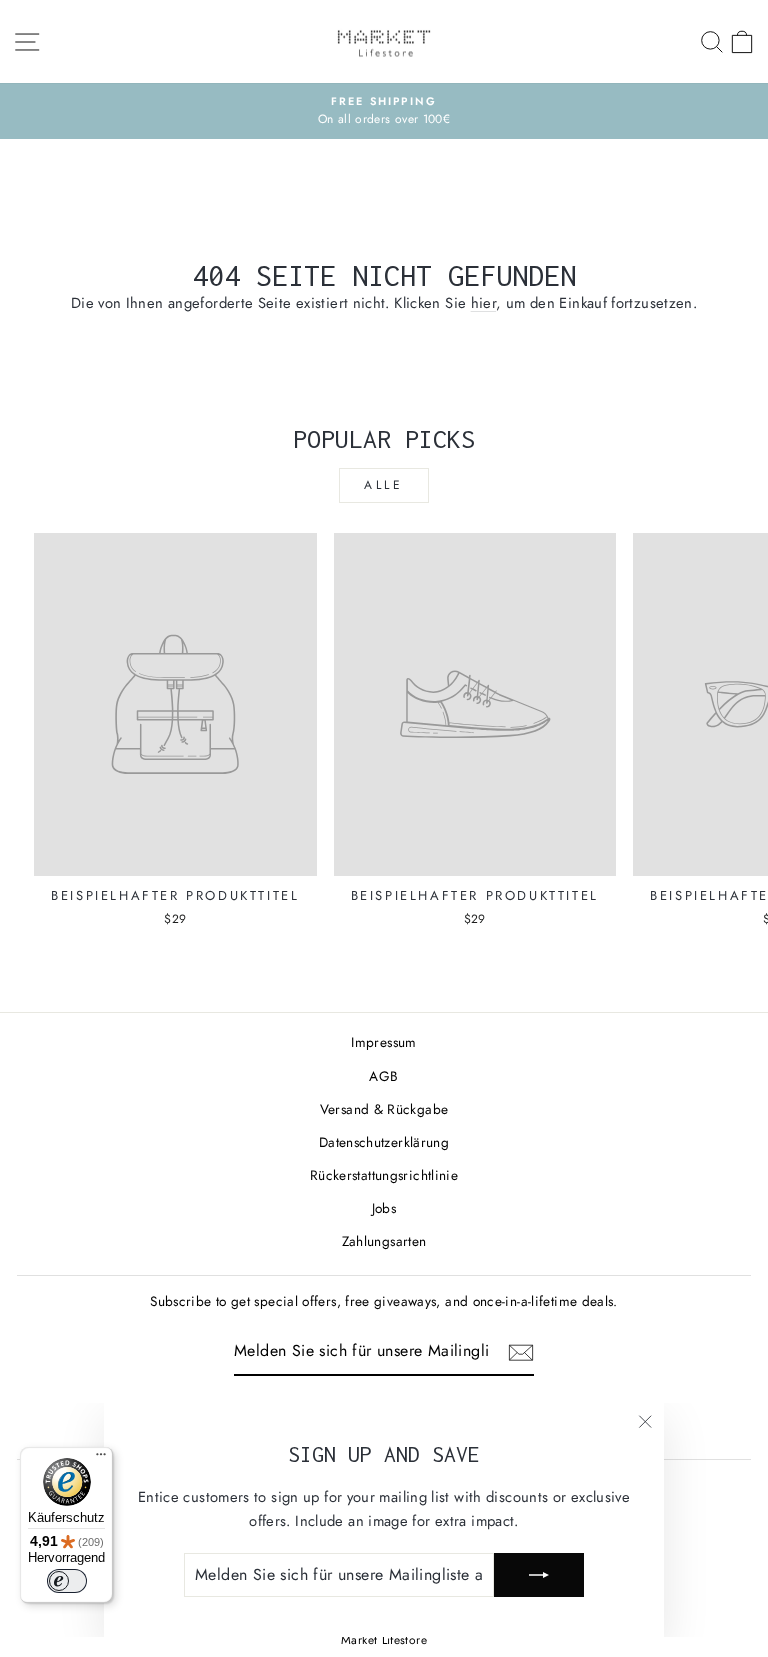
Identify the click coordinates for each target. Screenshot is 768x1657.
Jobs (384, 1208)
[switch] (67, 1581)
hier (483, 303)
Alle (383, 485)
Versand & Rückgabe (384, 1109)
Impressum (383, 1042)
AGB (383, 1076)
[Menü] (101, 1459)
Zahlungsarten (384, 1241)
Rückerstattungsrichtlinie (384, 1175)
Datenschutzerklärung (384, 1142)
